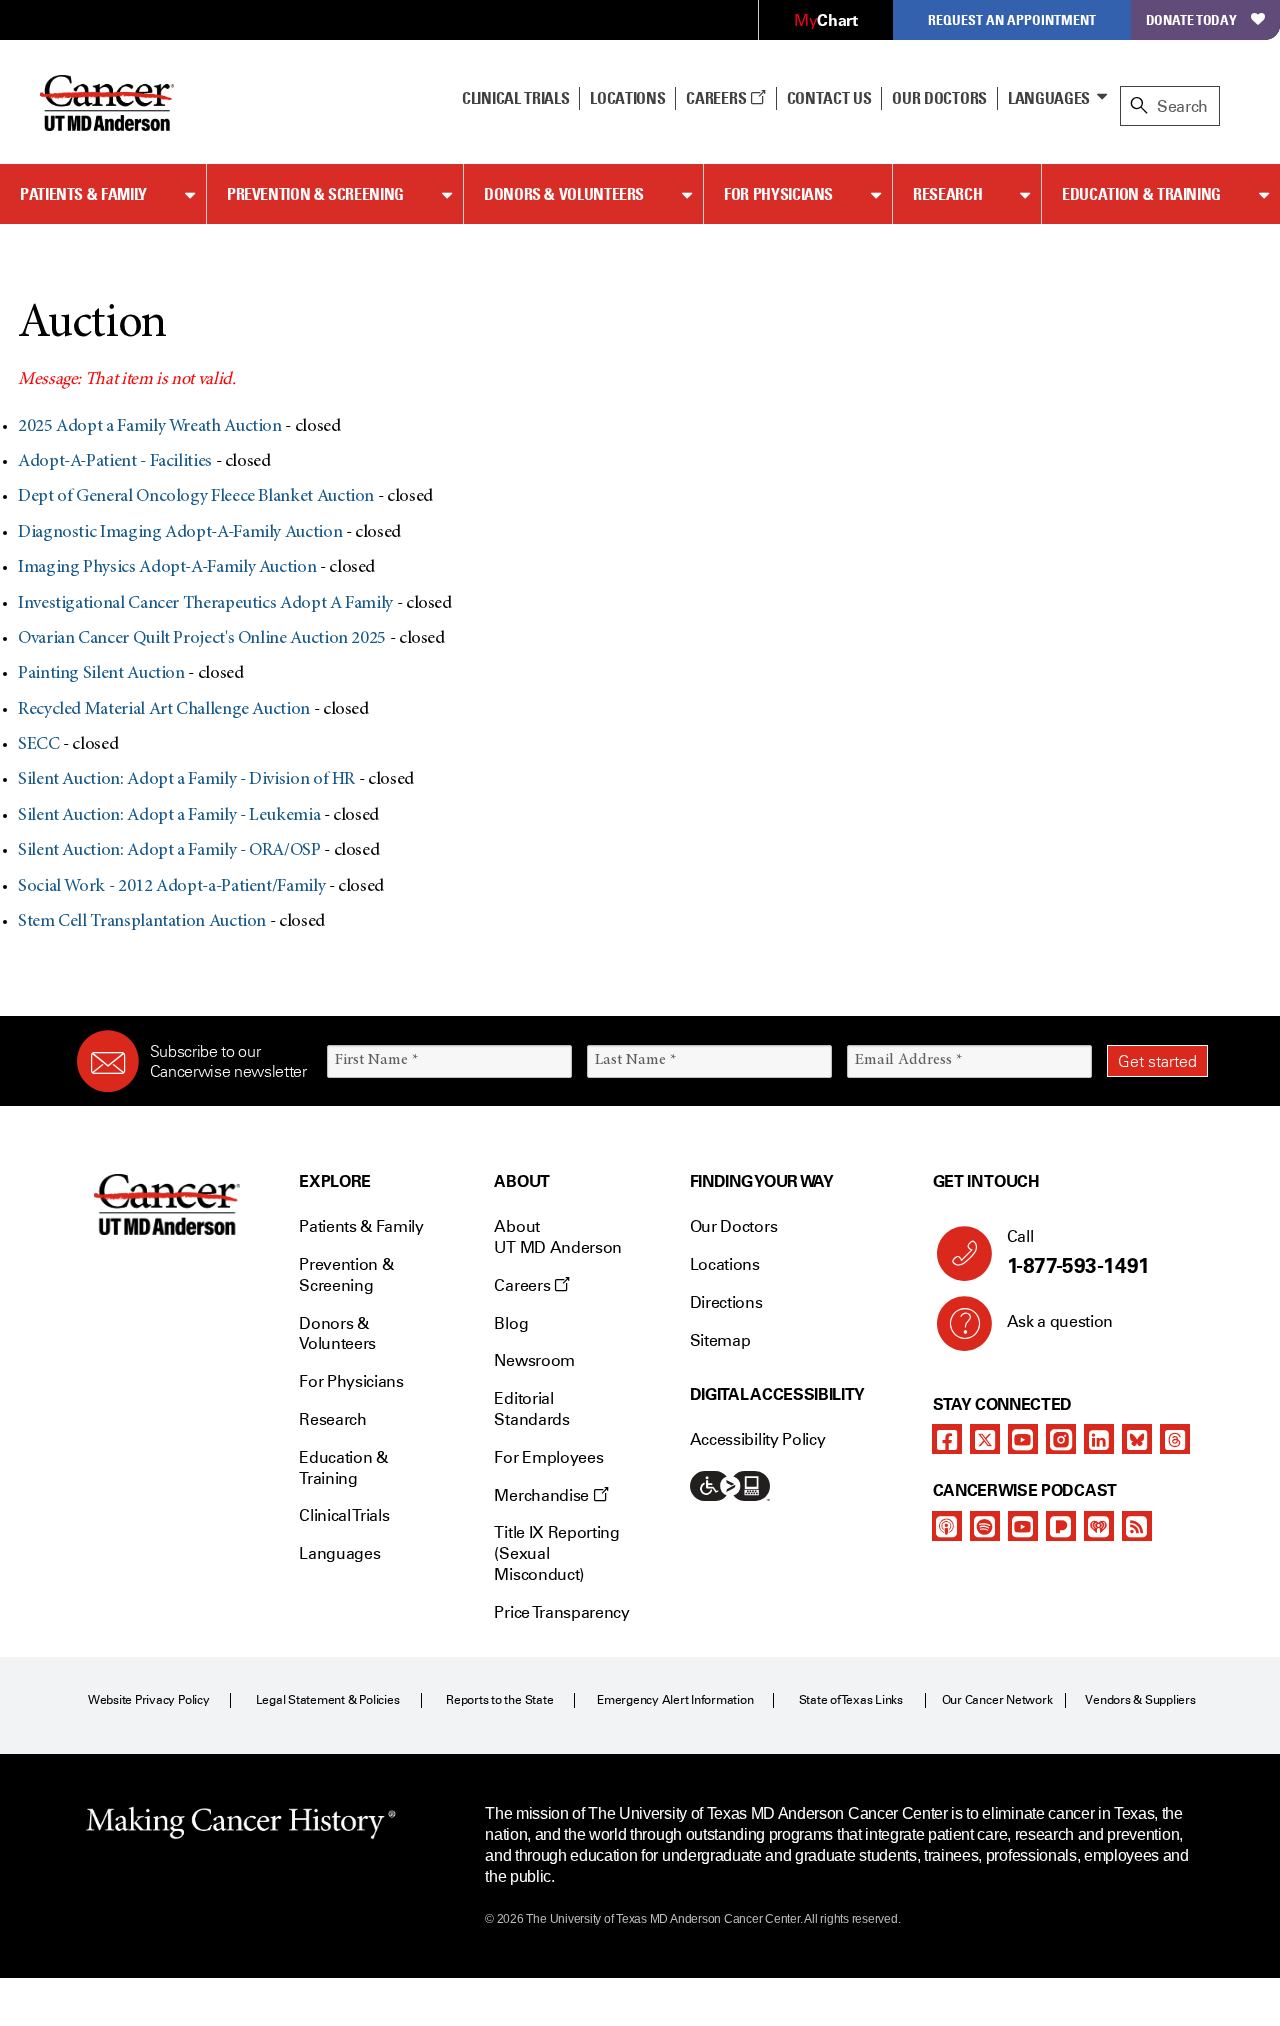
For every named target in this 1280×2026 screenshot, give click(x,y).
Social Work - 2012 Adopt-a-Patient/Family (171, 887)
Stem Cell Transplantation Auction (142, 922)
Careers (717, 98)
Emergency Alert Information (675, 1700)
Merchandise (543, 1495)
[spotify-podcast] (985, 1526)
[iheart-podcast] (1099, 1526)
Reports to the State (499, 1700)
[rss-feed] (1137, 1526)
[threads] (1175, 1439)
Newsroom (534, 1360)
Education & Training (1141, 194)
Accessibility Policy (758, 1439)
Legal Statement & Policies (328, 1700)
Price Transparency (561, 1612)
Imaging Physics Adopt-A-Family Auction (167, 568)
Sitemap (720, 1340)
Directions (726, 1302)
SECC (39, 745)
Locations (725, 1264)
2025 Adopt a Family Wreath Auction (150, 427)
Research (947, 194)
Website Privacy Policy (149, 1700)
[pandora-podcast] (1061, 1526)
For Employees (548, 1457)
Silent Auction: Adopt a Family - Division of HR (186, 780)
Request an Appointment (1012, 19)
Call (1078, 1252)
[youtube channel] (1023, 1439)
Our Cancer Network (997, 1700)
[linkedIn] (1099, 1439)
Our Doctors (939, 98)
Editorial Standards (531, 1409)
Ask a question (1060, 1321)
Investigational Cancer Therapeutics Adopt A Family (205, 604)
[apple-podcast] (947, 1526)
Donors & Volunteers (564, 194)
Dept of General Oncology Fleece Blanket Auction (196, 497)
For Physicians (778, 194)
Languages (1049, 98)
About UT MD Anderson (558, 1237)
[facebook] (947, 1439)
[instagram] (1061, 1439)
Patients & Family (83, 194)
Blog (511, 1323)
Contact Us (829, 98)
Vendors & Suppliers (1140, 1700)
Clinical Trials (515, 98)
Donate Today (1191, 19)
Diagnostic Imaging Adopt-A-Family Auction (180, 533)
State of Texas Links (851, 1700)
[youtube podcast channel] (1023, 1526)
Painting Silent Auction (101, 674)
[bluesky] (1137, 1439)
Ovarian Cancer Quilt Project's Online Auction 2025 (202, 639)
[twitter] (985, 1439)
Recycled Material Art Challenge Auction (164, 710)
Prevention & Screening (315, 194)
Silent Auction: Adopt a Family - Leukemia (169, 816)
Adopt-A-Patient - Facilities (115, 462)
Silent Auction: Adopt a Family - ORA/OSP (169, 851)
